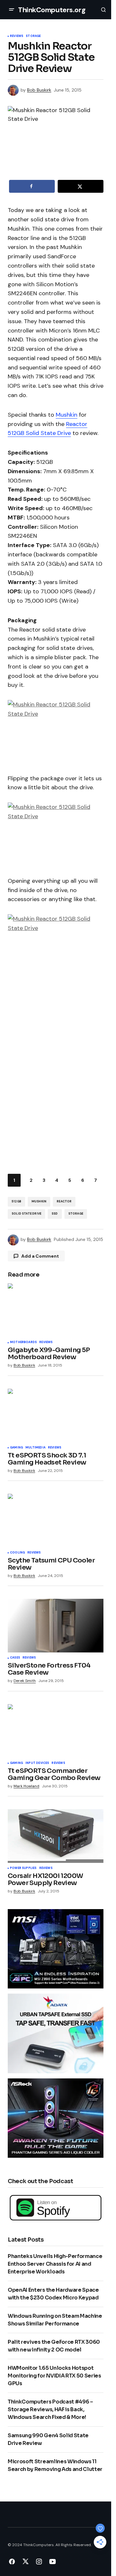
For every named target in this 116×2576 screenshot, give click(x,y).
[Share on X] (81, 186)
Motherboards (23, 1342)
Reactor (64, 1201)
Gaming (16, 1448)
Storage (33, 36)
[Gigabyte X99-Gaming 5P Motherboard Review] (56, 1310)
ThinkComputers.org (52, 10)
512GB (16, 1201)
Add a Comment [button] (40, 1256)
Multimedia (35, 1448)
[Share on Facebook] (32, 186)
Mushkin (67, 415)
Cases (15, 1658)
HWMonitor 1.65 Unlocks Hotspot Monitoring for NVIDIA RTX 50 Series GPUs (54, 2376)
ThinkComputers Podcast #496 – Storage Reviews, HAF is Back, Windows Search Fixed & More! (50, 2409)
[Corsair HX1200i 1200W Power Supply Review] (56, 1836)
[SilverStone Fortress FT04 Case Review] (56, 1626)
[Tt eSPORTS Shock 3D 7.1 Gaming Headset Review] (56, 1416)
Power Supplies (23, 1868)
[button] (12, 10)
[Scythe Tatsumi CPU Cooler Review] (56, 1521)
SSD (55, 1214)
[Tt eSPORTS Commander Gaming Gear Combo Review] (56, 1731)
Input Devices (37, 1763)
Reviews (17, 36)
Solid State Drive (26, 1214)
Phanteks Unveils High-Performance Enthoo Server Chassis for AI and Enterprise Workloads (55, 2264)
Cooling (17, 1553)
